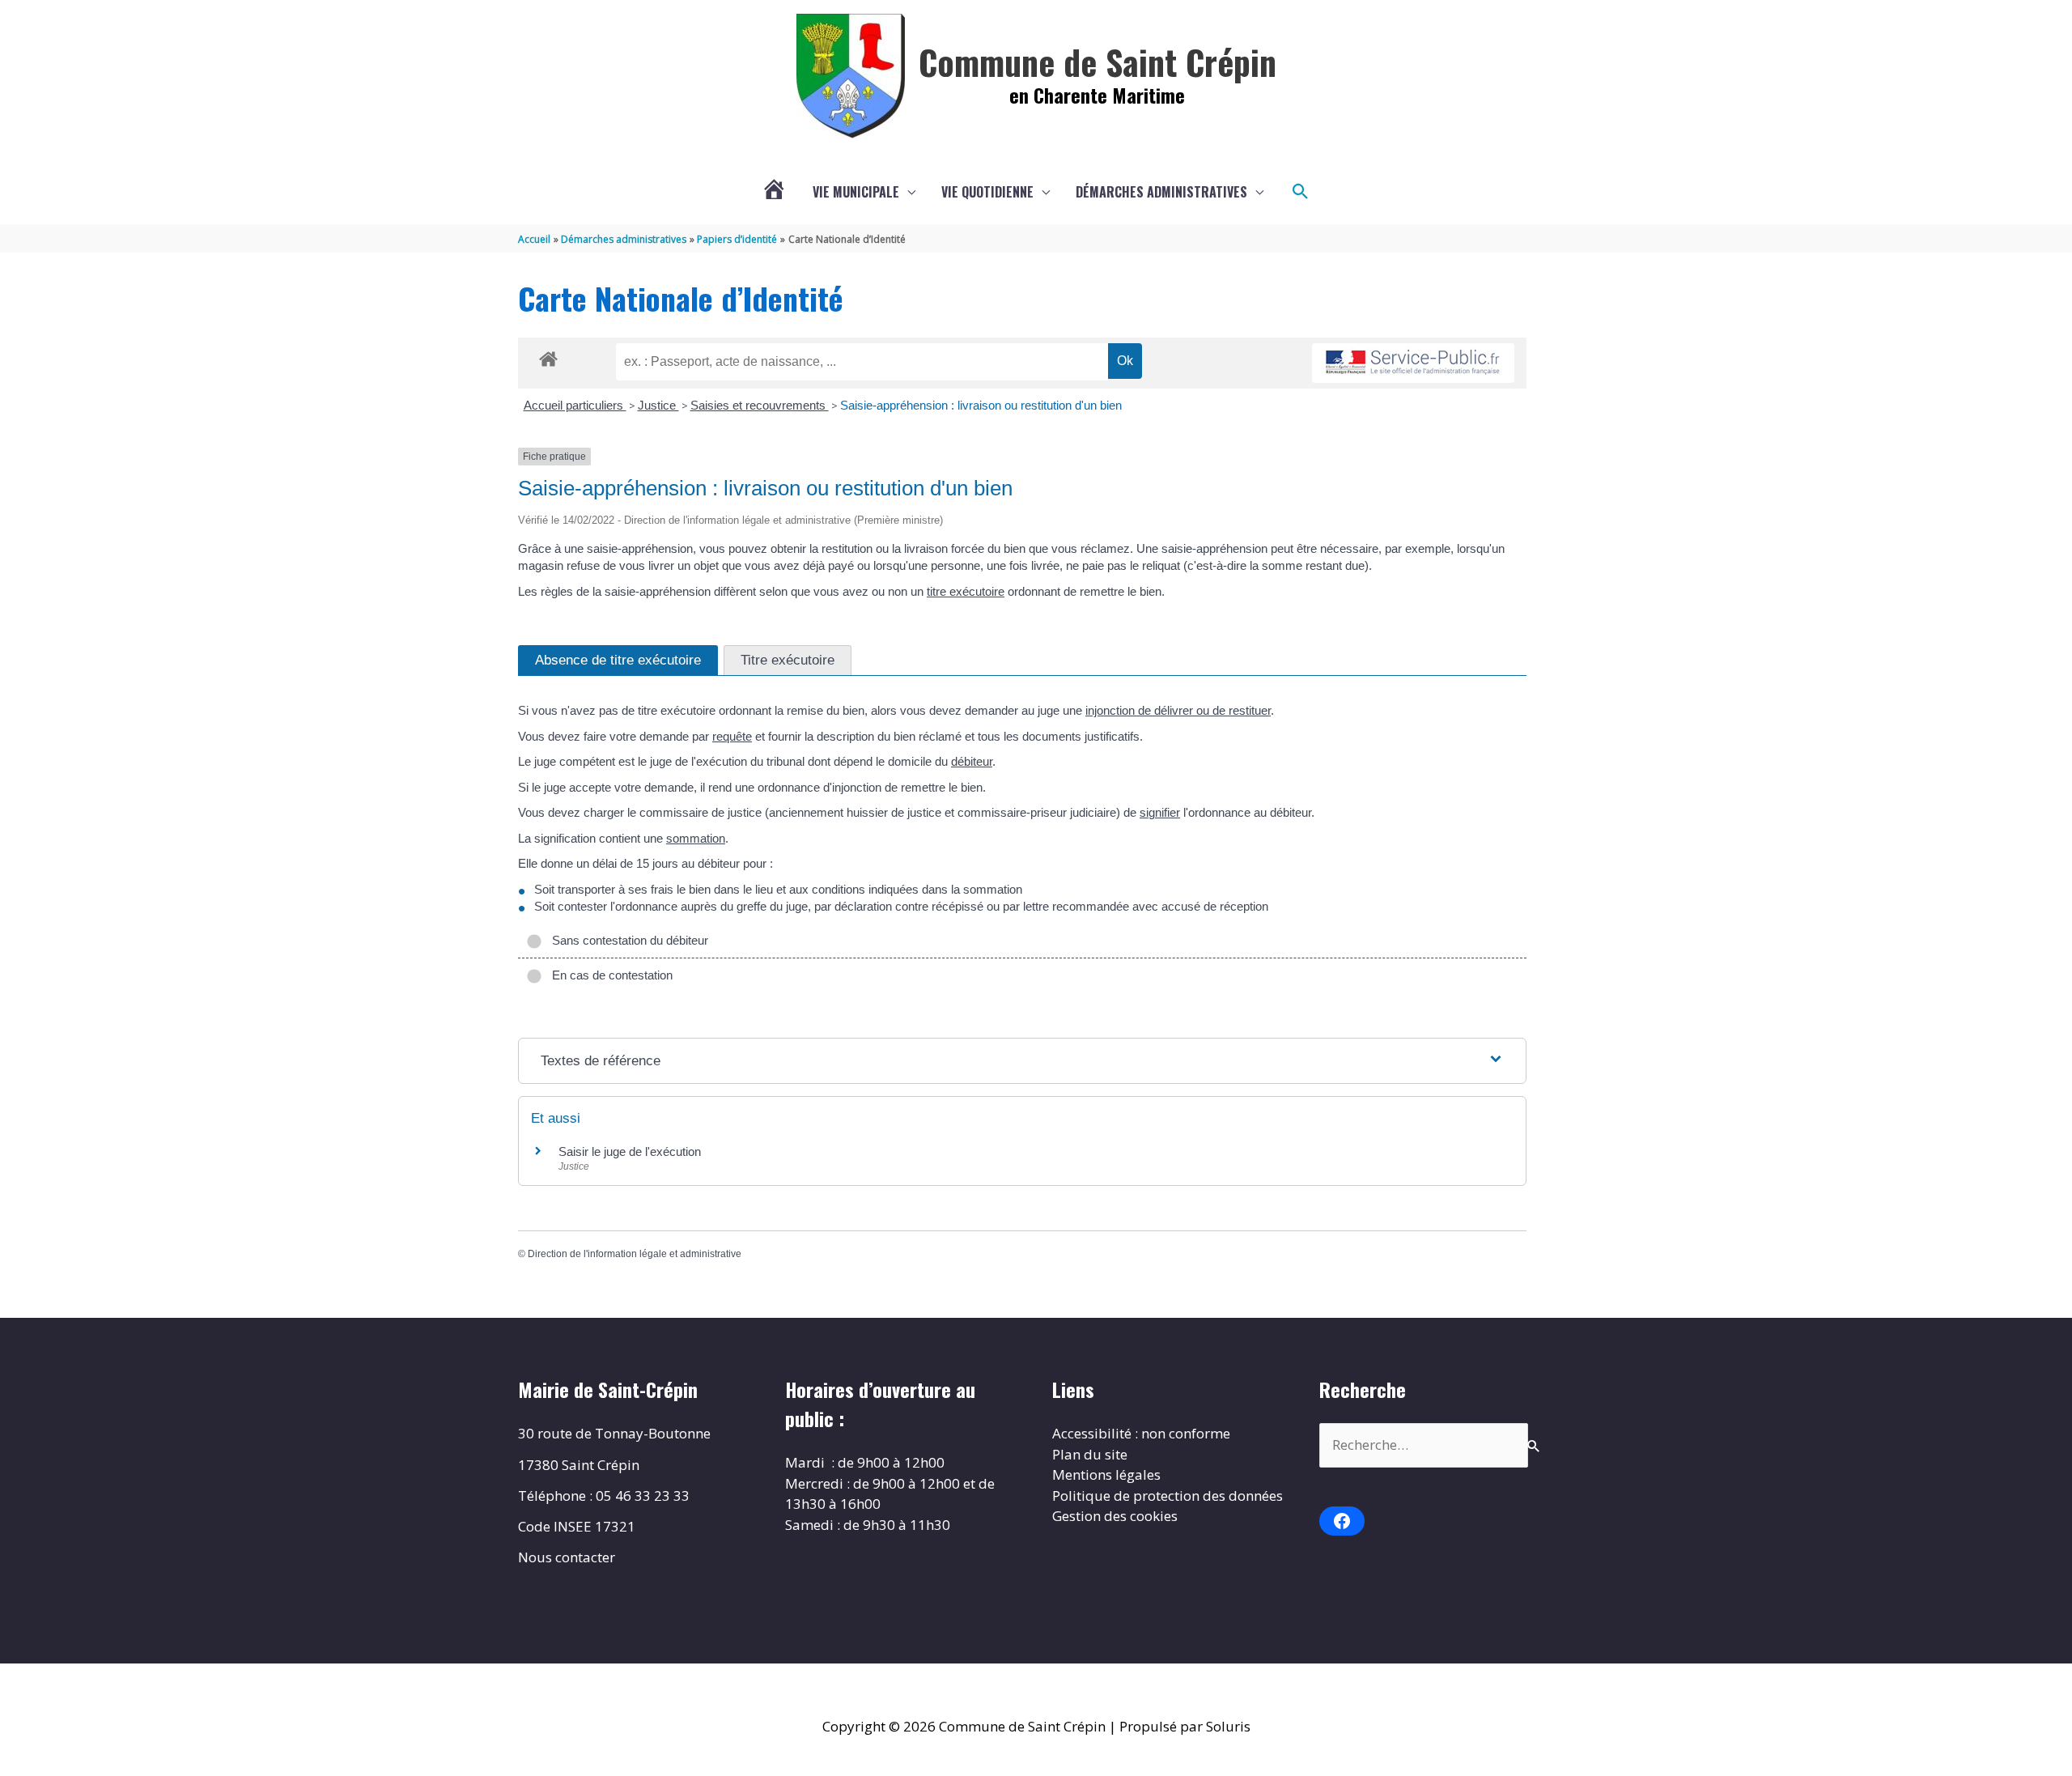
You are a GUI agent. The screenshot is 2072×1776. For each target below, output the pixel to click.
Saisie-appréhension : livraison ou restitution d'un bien (981, 405)
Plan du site (1090, 1454)
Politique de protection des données (1168, 1496)
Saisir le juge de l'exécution (630, 1151)
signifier (1160, 812)
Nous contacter (567, 1557)
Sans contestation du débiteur (627, 940)
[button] (1301, 192)
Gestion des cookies (1115, 1516)
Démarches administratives (1161, 192)
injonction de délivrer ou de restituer (1178, 710)
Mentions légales (1106, 1474)
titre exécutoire (966, 591)
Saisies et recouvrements (760, 405)
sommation (696, 838)
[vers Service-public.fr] (1413, 363)
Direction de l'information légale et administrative (635, 1254)
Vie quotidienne (987, 192)
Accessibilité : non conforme (1141, 1433)
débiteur (972, 761)
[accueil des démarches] (548, 356)
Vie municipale (856, 192)
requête (732, 736)
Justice (658, 405)
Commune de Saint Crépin (1098, 62)
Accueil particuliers (575, 405)
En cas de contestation (609, 975)
